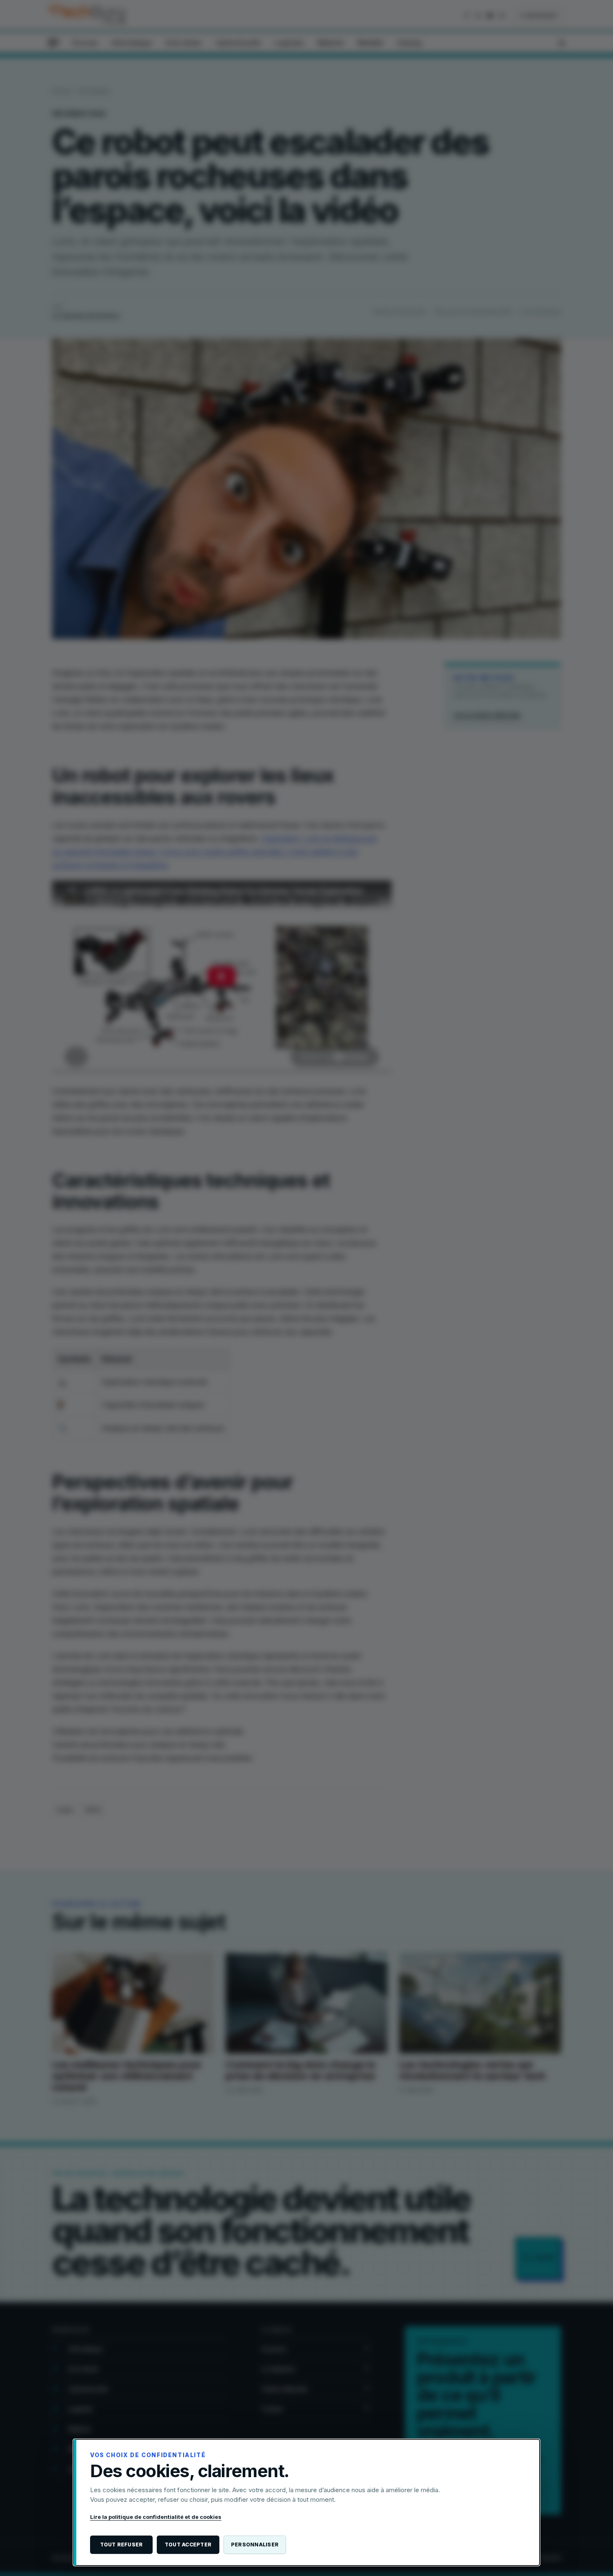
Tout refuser (122, 2545)
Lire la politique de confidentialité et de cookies (156, 2517)
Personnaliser (255, 2545)
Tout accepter (188, 2545)
